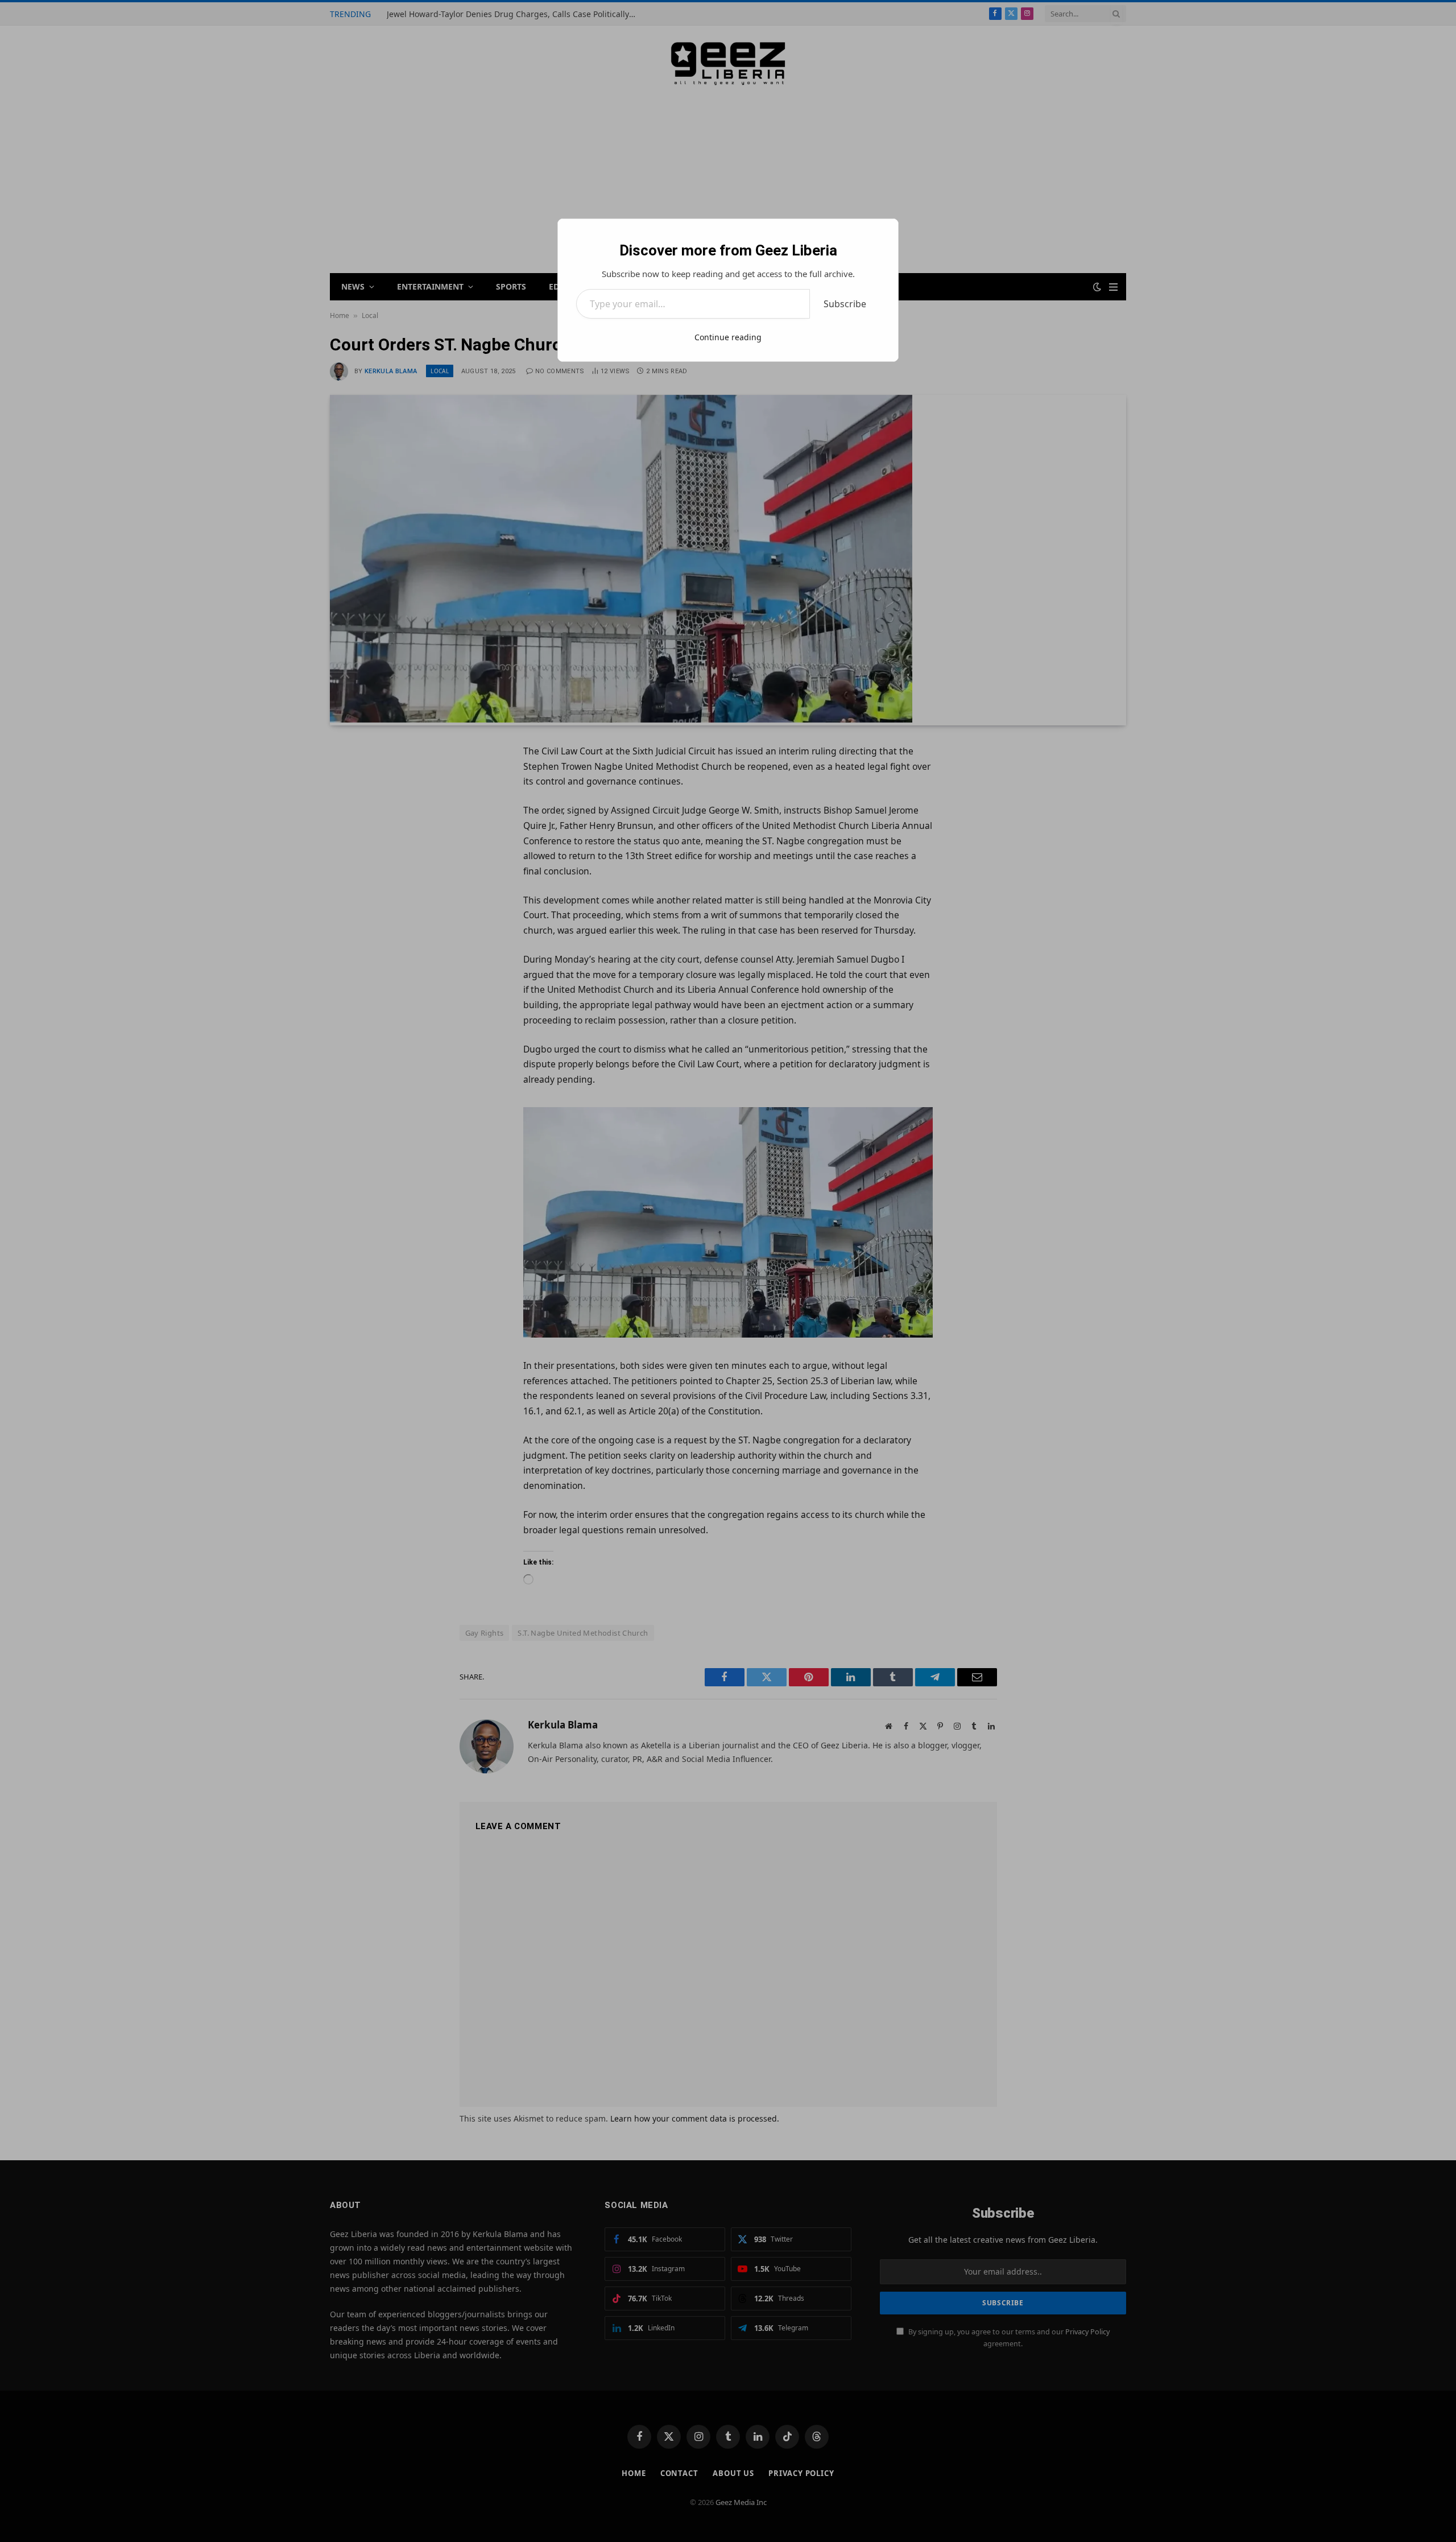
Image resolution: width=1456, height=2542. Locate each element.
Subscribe (845, 304)
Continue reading (728, 337)
